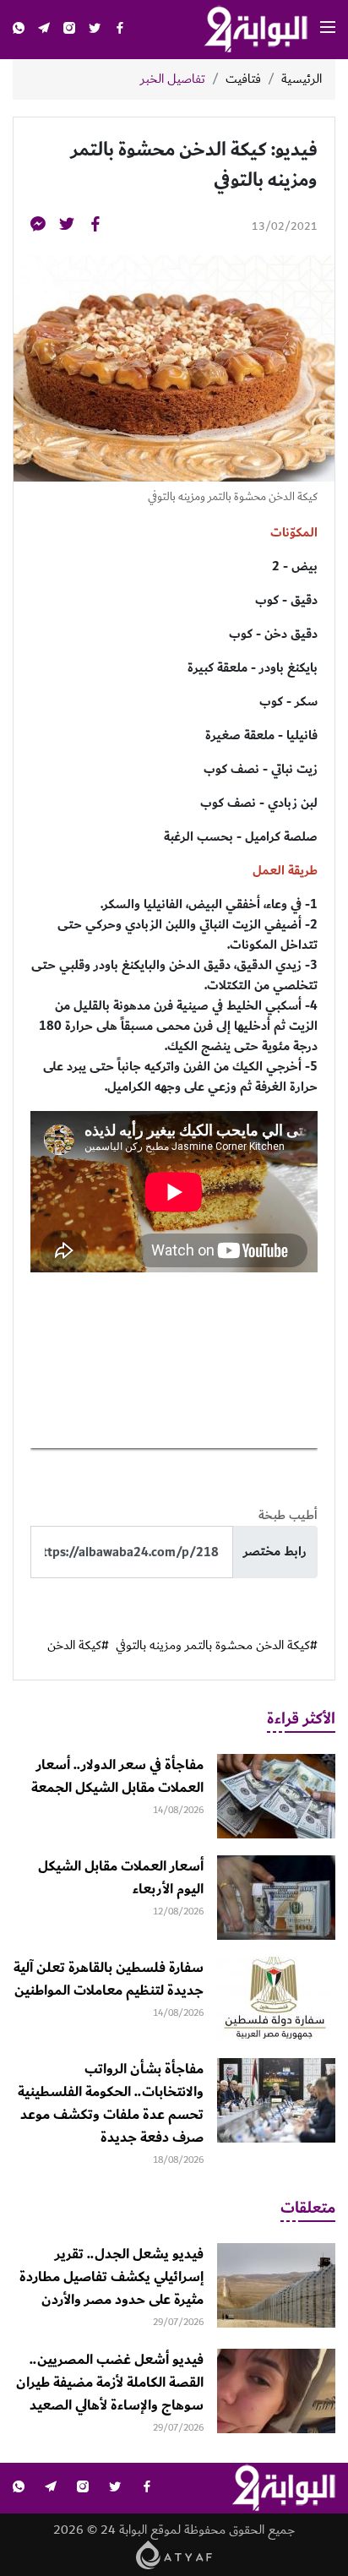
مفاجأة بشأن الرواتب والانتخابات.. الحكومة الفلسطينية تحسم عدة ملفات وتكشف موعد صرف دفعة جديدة (111, 2103)
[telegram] (44, 30)
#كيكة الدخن (78, 1646)
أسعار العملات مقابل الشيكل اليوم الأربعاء (121, 1878)
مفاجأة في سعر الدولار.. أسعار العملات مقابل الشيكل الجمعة (117, 1776)
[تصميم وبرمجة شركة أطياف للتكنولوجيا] (174, 2554)
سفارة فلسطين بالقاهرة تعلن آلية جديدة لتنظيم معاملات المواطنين (109, 1979)
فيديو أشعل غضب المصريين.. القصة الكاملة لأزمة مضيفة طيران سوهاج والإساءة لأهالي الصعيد (110, 2383)
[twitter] (95, 30)
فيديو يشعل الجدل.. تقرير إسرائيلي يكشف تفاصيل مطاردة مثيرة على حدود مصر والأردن (111, 2277)
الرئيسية (302, 79)
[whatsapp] (19, 30)
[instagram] (69, 30)
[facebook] (120, 30)
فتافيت (243, 79)
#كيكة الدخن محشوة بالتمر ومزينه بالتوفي (217, 1646)
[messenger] (38, 227)
